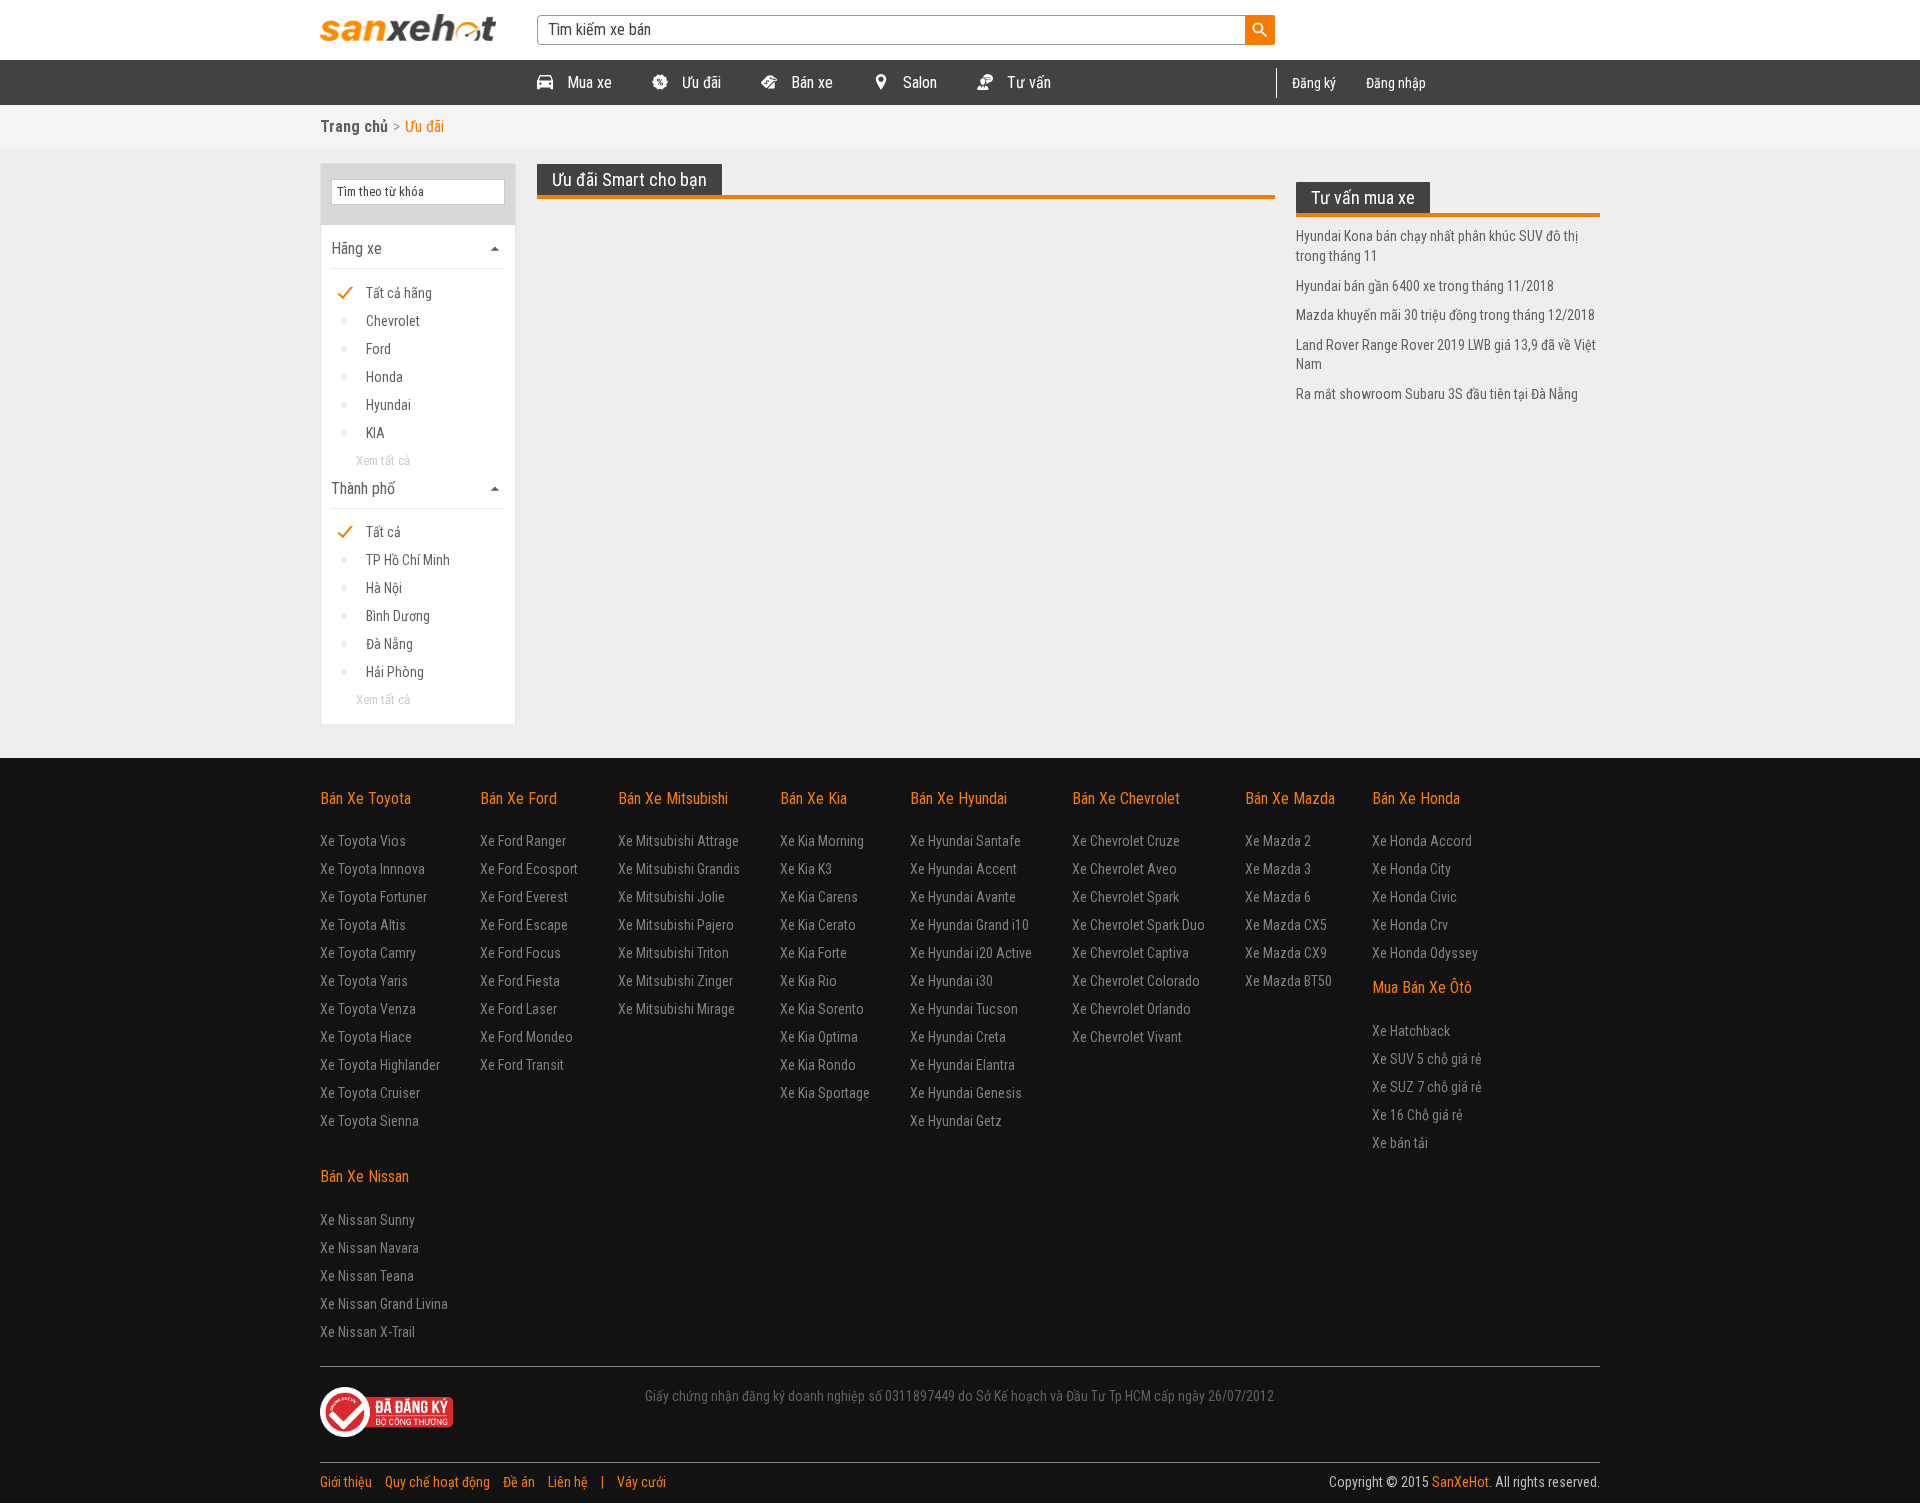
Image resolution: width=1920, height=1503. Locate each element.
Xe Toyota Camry (368, 953)
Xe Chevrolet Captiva (1130, 953)
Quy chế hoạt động (437, 1482)
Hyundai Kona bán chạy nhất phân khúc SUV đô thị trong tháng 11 (1437, 246)
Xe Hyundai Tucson (964, 1009)
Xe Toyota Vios (363, 841)
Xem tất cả (383, 460)
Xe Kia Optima (819, 1037)
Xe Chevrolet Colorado (1136, 981)
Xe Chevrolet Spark (1125, 897)
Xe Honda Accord (1422, 841)
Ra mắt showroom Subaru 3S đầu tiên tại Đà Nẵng (1437, 394)
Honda (384, 377)
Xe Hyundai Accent (963, 869)
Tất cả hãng (399, 293)
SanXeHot (1460, 1482)
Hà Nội (384, 588)
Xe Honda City (1411, 869)
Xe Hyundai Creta (958, 1037)
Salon (918, 82)
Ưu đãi (699, 82)
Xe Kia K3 (806, 869)
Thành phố (418, 489)
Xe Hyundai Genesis (966, 1093)
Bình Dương (398, 616)
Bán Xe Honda (1416, 798)
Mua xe (587, 82)
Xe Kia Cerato (818, 925)
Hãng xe (418, 249)
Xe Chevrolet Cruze (1126, 841)
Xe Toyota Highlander (380, 1065)
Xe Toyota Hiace (366, 1037)
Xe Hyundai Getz (956, 1121)
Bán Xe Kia (813, 798)
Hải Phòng (395, 672)
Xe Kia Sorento (822, 1009)
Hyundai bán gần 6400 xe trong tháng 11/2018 (1425, 286)
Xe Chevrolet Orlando (1131, 1009)
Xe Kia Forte (813, 953)
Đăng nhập (1396, 83)
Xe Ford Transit (522, 1065)
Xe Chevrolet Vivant (1127, 1037)
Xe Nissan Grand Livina (384, 1304)
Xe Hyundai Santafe (965, 841)
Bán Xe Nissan (364, 1176)
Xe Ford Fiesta (520, 981)
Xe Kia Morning (822, 841)
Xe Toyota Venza (368, 1009)
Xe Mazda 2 (1278, 841)
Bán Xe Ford (518, 798)
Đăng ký (1314, 83)
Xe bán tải (1400, 1143)
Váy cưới (641, 1482)
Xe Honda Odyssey (1425, 953)
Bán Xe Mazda (1290, 798)
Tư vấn (1027, 82)
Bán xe (810, 82)
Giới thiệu (346, 1482)
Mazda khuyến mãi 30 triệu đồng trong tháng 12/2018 (1445, 315)
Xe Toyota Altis (363, 925)
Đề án (519, 1482)
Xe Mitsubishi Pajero (676, 925)
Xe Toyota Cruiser (370, 1093)
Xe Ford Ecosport (529, 869)
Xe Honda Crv (1410, 925)
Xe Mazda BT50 (1288, 981)
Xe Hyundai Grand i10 (969, 925)
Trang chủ (354, 126)
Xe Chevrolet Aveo (1124, 869)
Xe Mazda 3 (1278, 869)
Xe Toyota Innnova (372, 869)
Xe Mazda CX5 (1286, 925)
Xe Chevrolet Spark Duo (1138, 925)
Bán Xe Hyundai (958, 798)
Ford (378, 349)
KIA (375, 433)
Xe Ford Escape (524, 925)
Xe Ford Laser (518, 1009)
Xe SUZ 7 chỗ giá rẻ (1427, 1087)
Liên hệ (568, 1482)
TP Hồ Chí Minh (408, 560)
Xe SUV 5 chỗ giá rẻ (1427, 1059)
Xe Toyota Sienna (369, 1121)
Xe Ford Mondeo (526, 1037)
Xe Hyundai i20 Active (971, 953)
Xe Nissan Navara (369, 1248)
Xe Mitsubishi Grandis (679, 869)
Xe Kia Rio (808, 981)
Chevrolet (393, 321)
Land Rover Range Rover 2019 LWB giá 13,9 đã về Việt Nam (1446, 355)
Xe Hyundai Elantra (962, 1065)
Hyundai (388, 405)
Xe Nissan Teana (367, 1276)
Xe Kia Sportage (825, 1093)
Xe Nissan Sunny (367, 1220)
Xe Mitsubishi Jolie (671, 897)
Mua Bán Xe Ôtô (1422, 987)
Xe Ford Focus (520, 953)
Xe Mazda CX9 (1286, 953)
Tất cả (383, 532)
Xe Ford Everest (524, 897)
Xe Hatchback (1411, 1031)
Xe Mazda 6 (1278, 897)
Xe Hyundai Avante (963, 897)
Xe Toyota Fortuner (373, 897)
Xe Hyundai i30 (951, 981)
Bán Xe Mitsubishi (673, 798)
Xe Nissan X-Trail (367, 1332)
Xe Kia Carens (819, 897)
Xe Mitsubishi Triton (673, 953)
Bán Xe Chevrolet (1126, 798)
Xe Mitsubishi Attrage (678, 841)
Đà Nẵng (389, 644)
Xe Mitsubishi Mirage (676, 1009)
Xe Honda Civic (1414, 897)
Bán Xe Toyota (365, 798)
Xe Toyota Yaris (364, 981)
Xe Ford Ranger (523, 841)
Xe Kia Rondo (818, 1065)
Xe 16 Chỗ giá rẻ (1417, 1115)
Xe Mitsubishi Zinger (675, 981)
